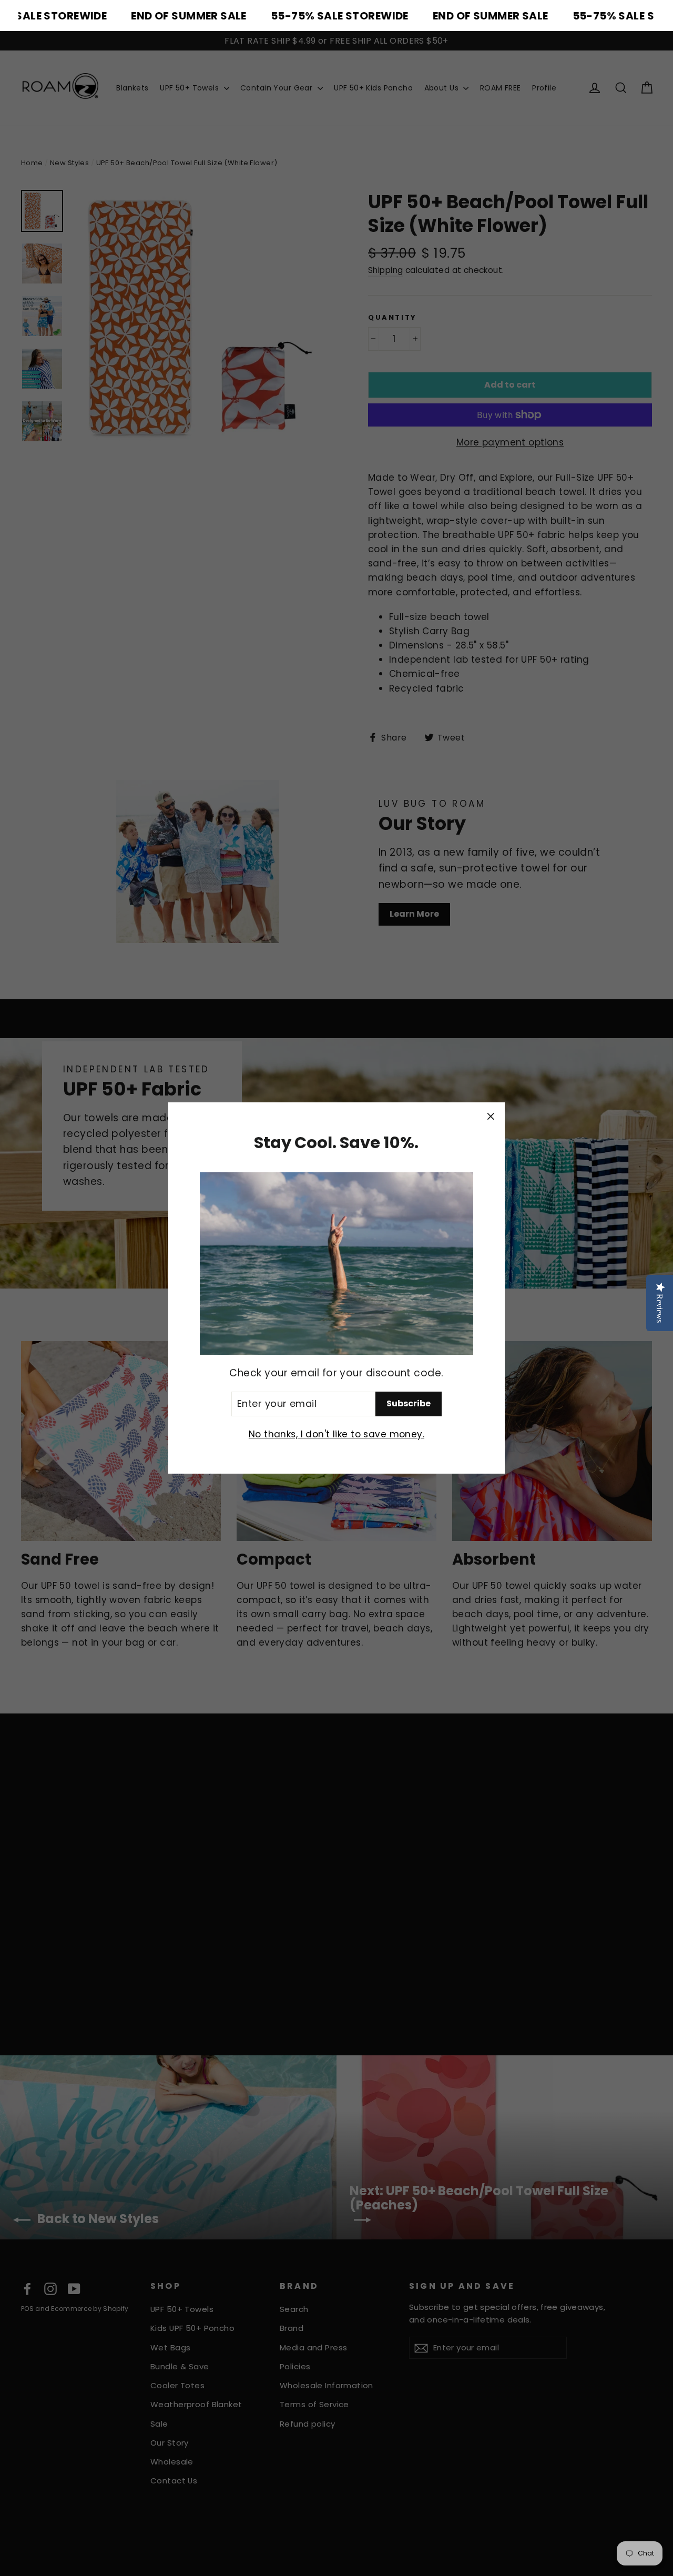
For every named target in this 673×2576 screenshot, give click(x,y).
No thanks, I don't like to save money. (336, 1434)
